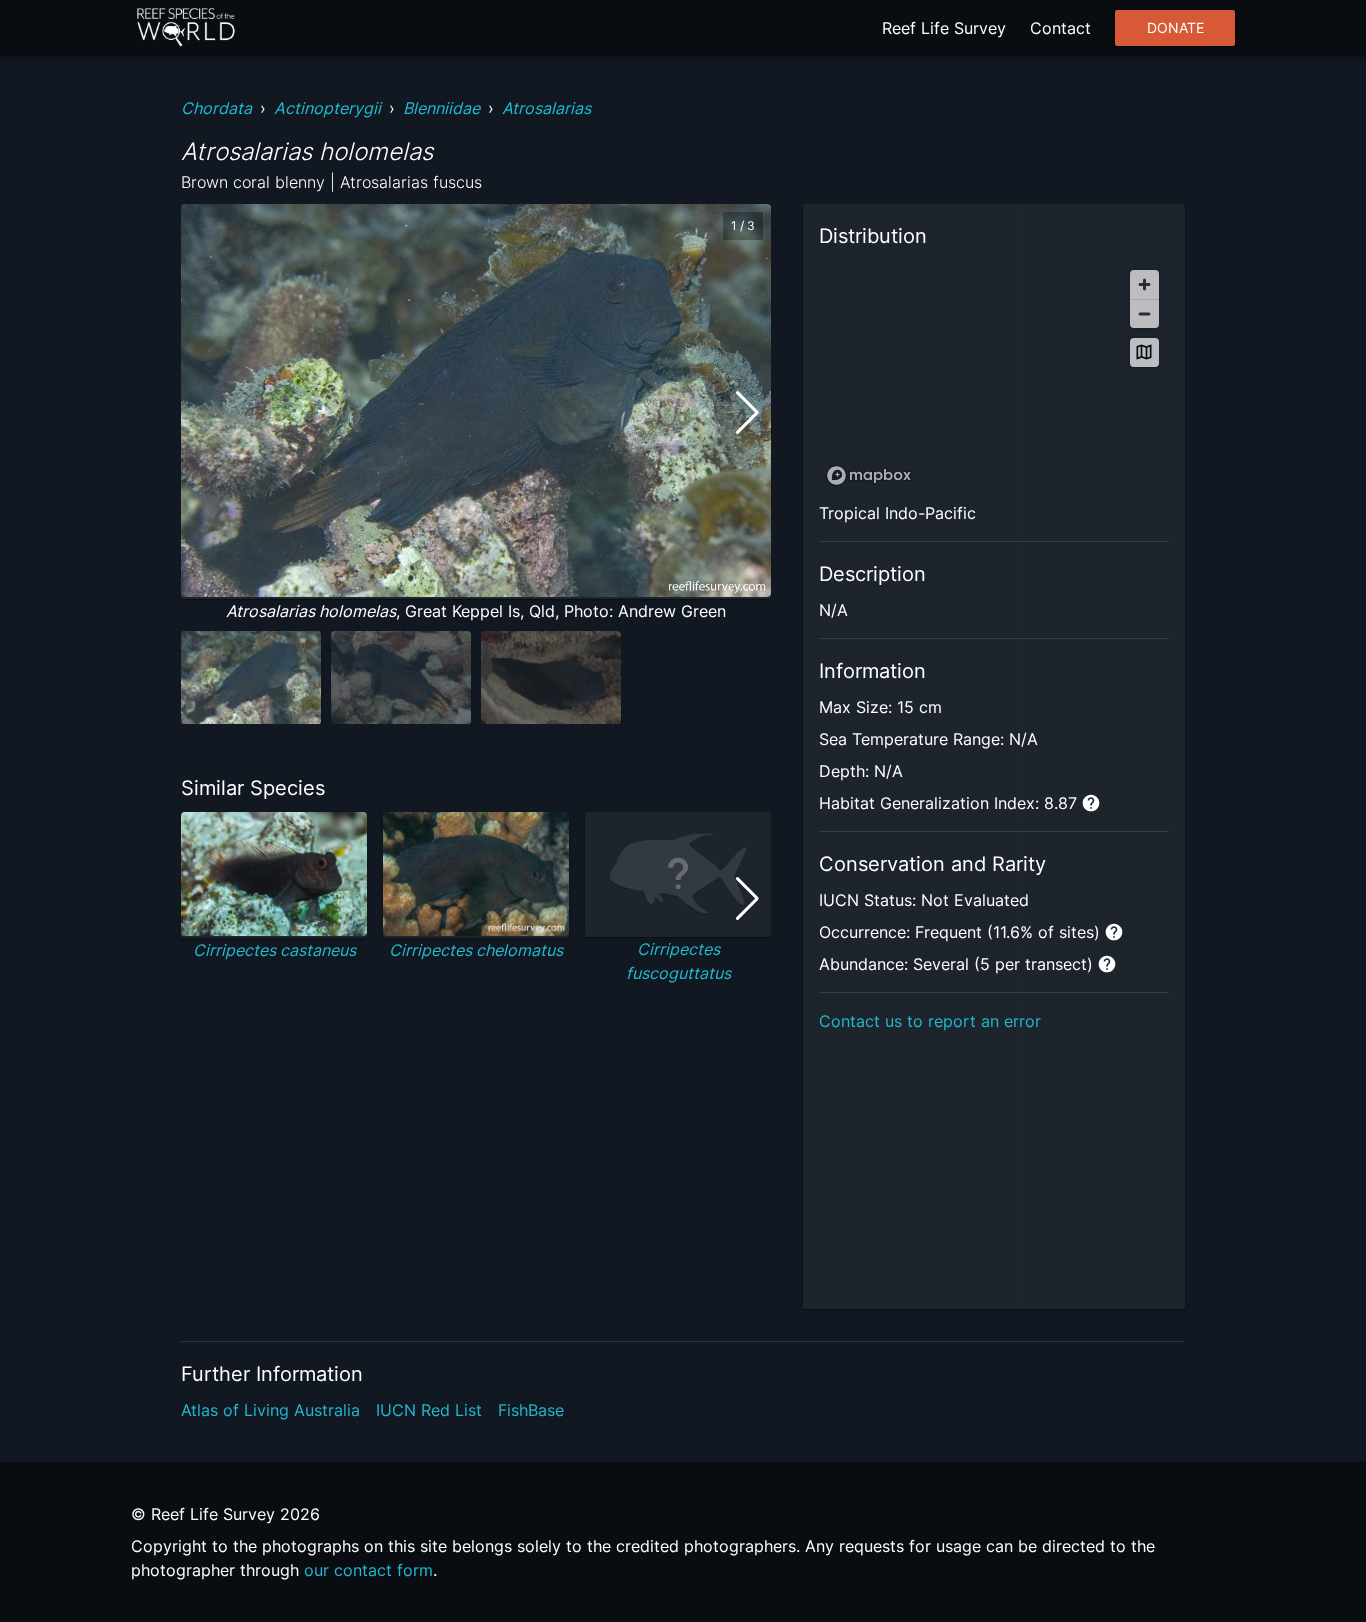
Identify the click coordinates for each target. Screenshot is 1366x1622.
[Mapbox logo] (869, 475)
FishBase (531, 1410)
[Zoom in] (1144, 284)
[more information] (1091, 803)
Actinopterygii (327, 108)
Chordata (216, 108)
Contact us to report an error (930, 1021)
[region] (994, 376)
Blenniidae (441, 108)
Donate (1175, 28)
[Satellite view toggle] (1144, 352)
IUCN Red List (429, 1410)
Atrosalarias (546, 108)
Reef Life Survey (944, 28)
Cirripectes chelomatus (476, 950)
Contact (1060, 28)
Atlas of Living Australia (270, 1410)
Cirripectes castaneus (274, 950)
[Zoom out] (1144, 313)
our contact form (368, 1570)
